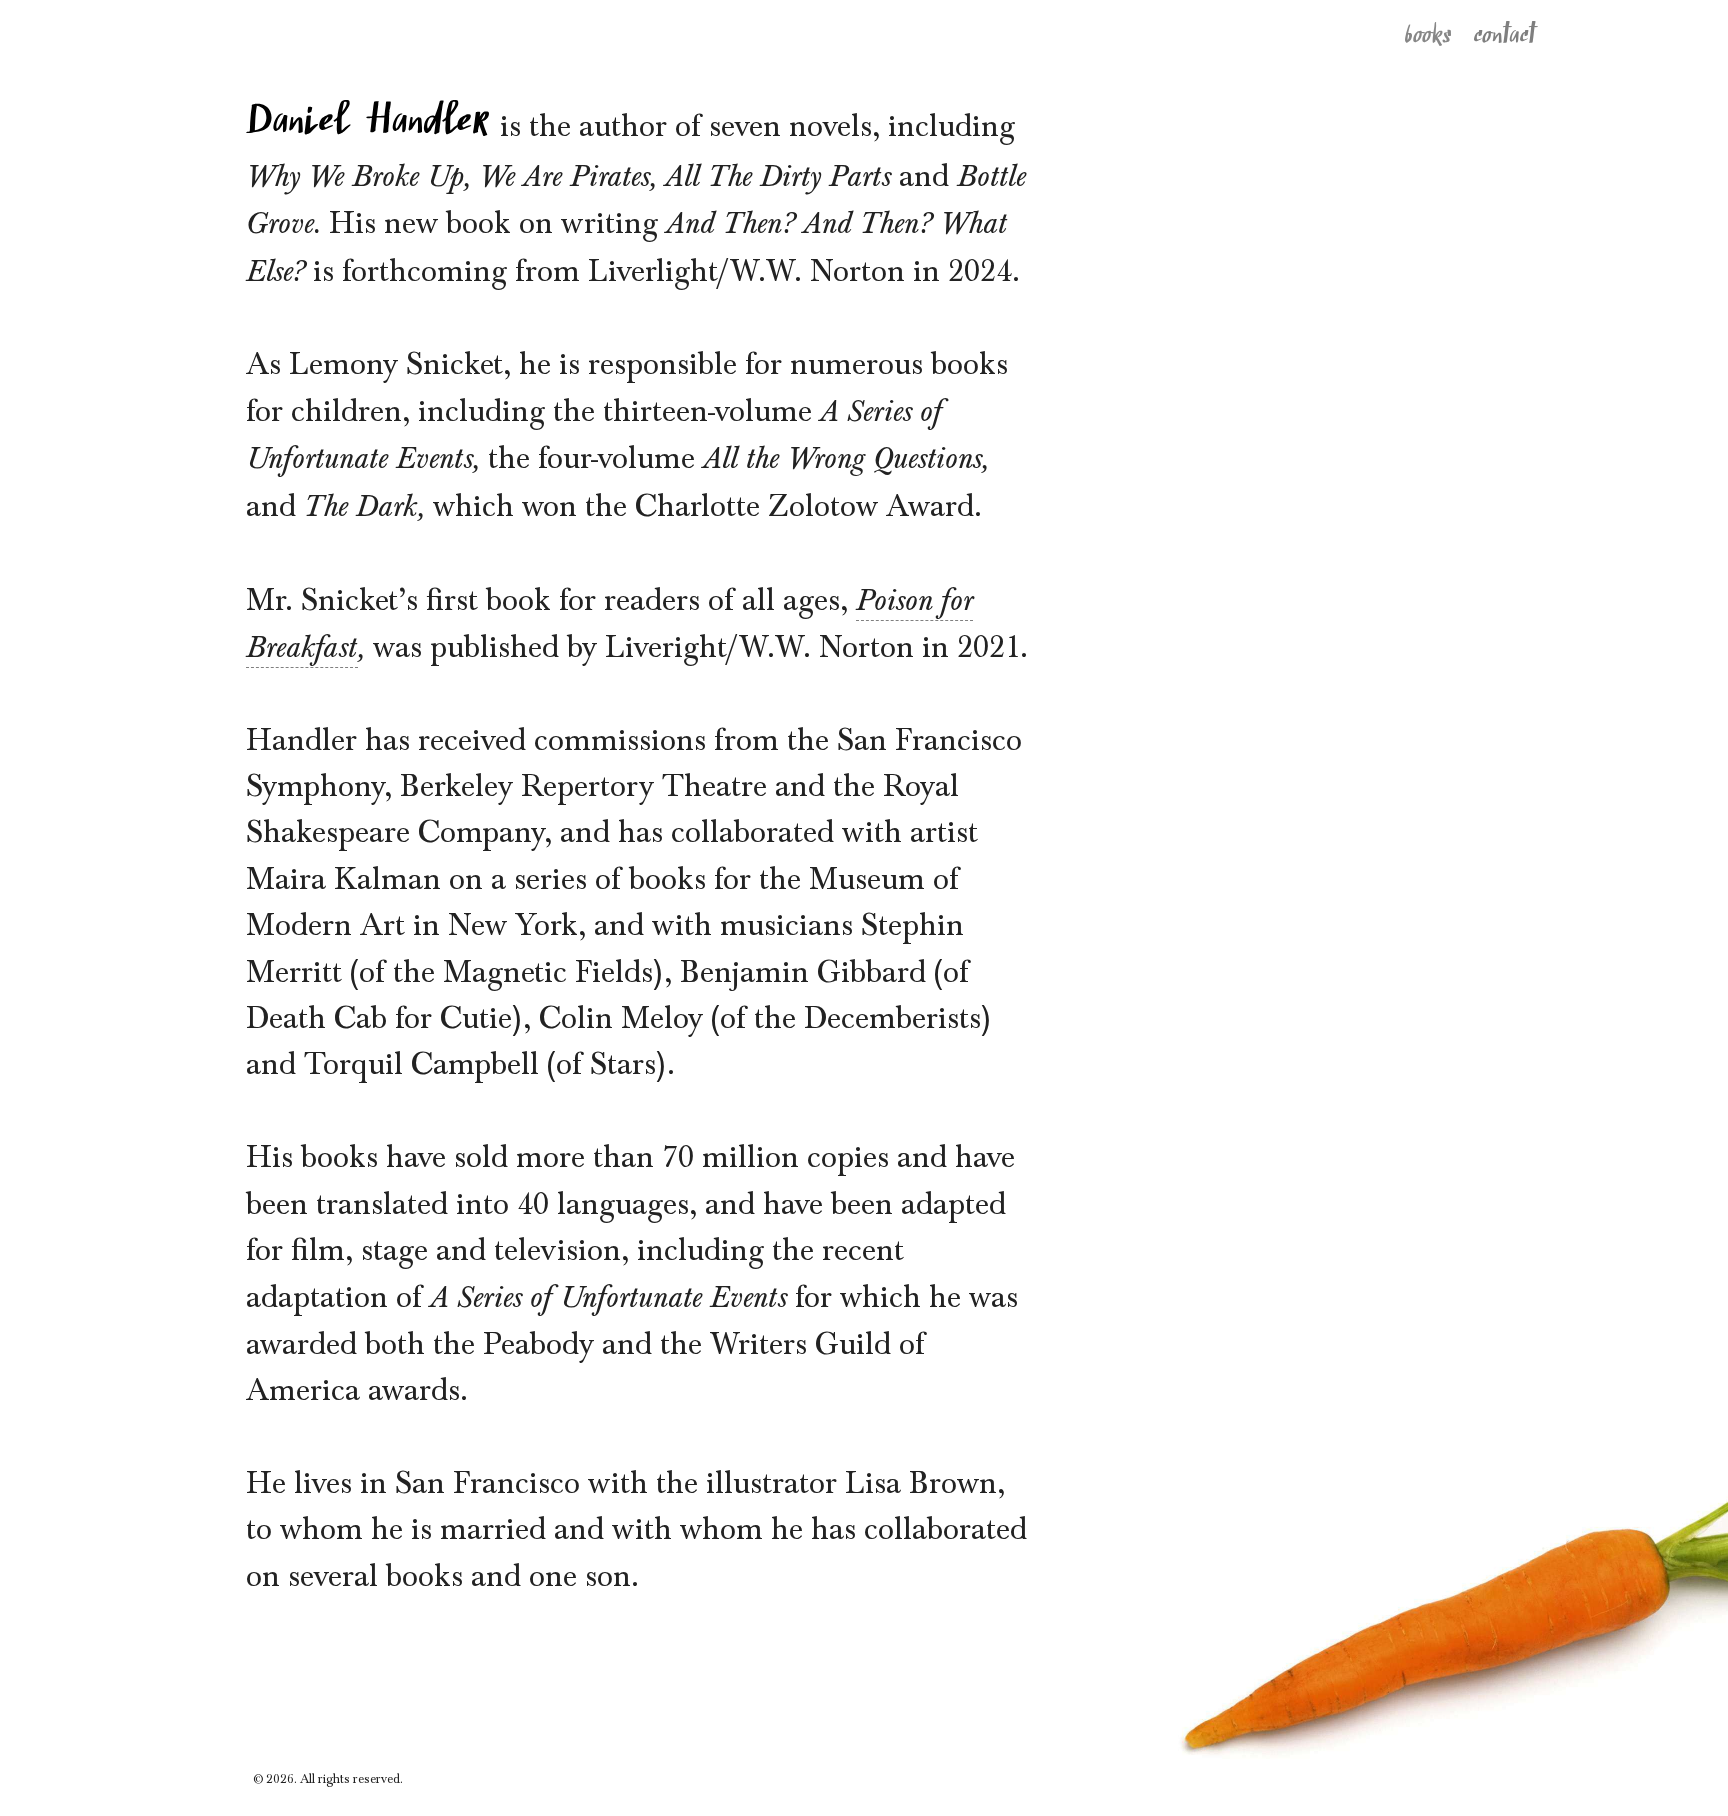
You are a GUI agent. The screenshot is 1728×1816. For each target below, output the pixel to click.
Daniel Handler (368, 118)
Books (1428, 34)
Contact (1506, 32)
